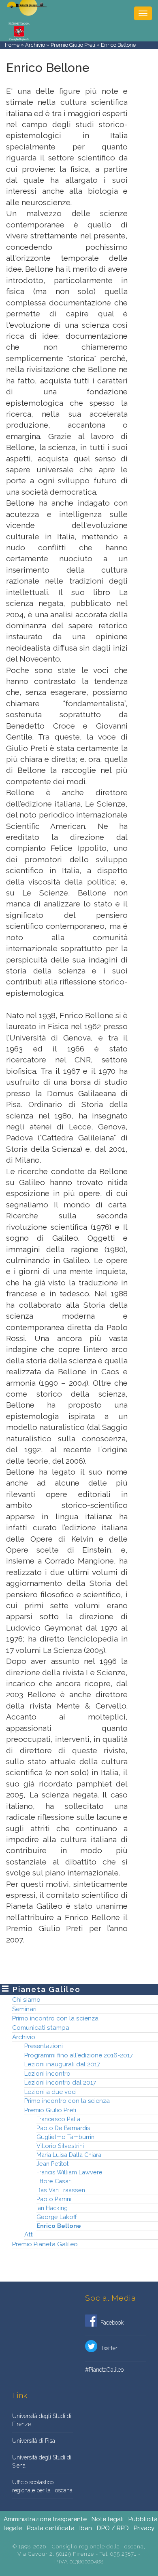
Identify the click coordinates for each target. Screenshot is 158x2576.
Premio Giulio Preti (73, 45)
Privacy (144, 2528)
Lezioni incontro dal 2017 (60, 2083)
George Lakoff (57, 2217)
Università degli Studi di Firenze (42, 2420)
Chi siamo (26, 2000)
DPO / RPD (113, 2528)
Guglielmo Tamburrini (66, 2137)
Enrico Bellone (59, 2226)
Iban (86, 2528)
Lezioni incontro (47, 2074)
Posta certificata (51, 2528)
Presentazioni (44, 2046)
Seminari (24, 2009)
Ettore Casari (54, 2181)
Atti (29, 2234)
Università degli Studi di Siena (42, 2461)
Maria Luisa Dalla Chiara (69, 2155)
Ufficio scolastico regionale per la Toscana (42, 2486)
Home (12, 45)
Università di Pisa (34, 2441)
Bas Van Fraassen (61, 2190)
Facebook (110, 2323)
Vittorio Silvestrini (60, 2146)
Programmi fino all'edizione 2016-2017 (79, 2055)
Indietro (143, 52)
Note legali (108, 2519)
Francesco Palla (58, 2119)
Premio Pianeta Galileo (45, 2244)
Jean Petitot (52, 2164)
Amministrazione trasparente (45, 2519)
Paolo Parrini (54, 2199)
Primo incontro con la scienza (55, 2018)
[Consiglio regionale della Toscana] (19, 31)
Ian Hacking (52, 2208)
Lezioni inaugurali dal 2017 (62, 2064)
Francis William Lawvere (69, 2172)
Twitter (107, 2348)
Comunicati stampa (41, 2028)
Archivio (35, 45)
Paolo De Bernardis (63, 2128)
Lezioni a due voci (50, 2092)
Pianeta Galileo (46, 1989)
